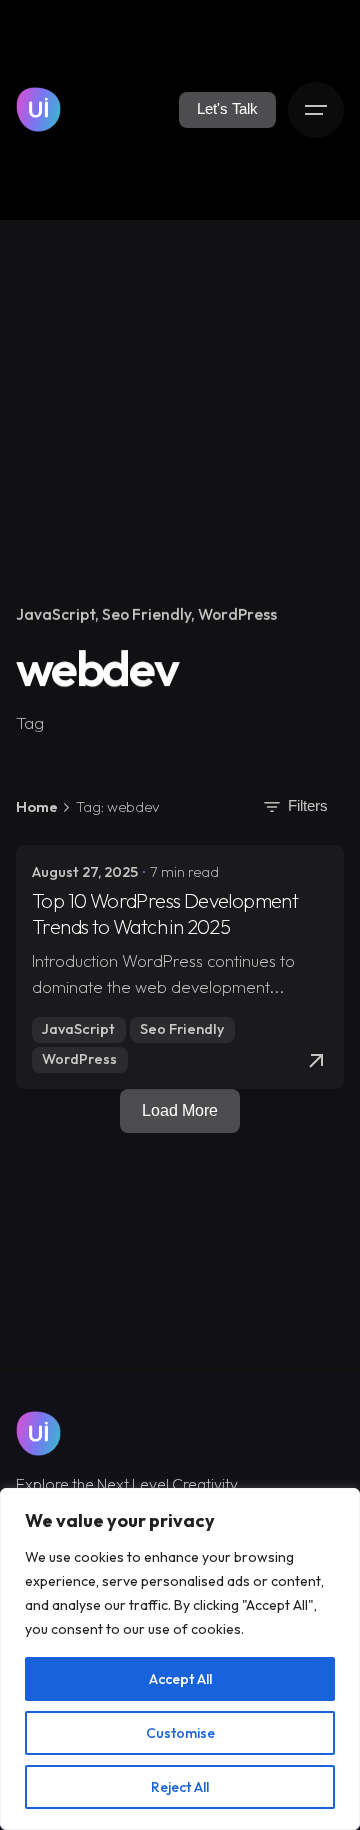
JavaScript (55, 614)
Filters (308, 806)
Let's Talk (227, 109)
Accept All (180, 1679)
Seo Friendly (146, 614)
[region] (180, 1659)
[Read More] (316, 1061)
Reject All (180, 1787)
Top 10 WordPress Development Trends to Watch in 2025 (165, 913)
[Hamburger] (316, 110)
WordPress (237, 614)
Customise (180, 1733)
